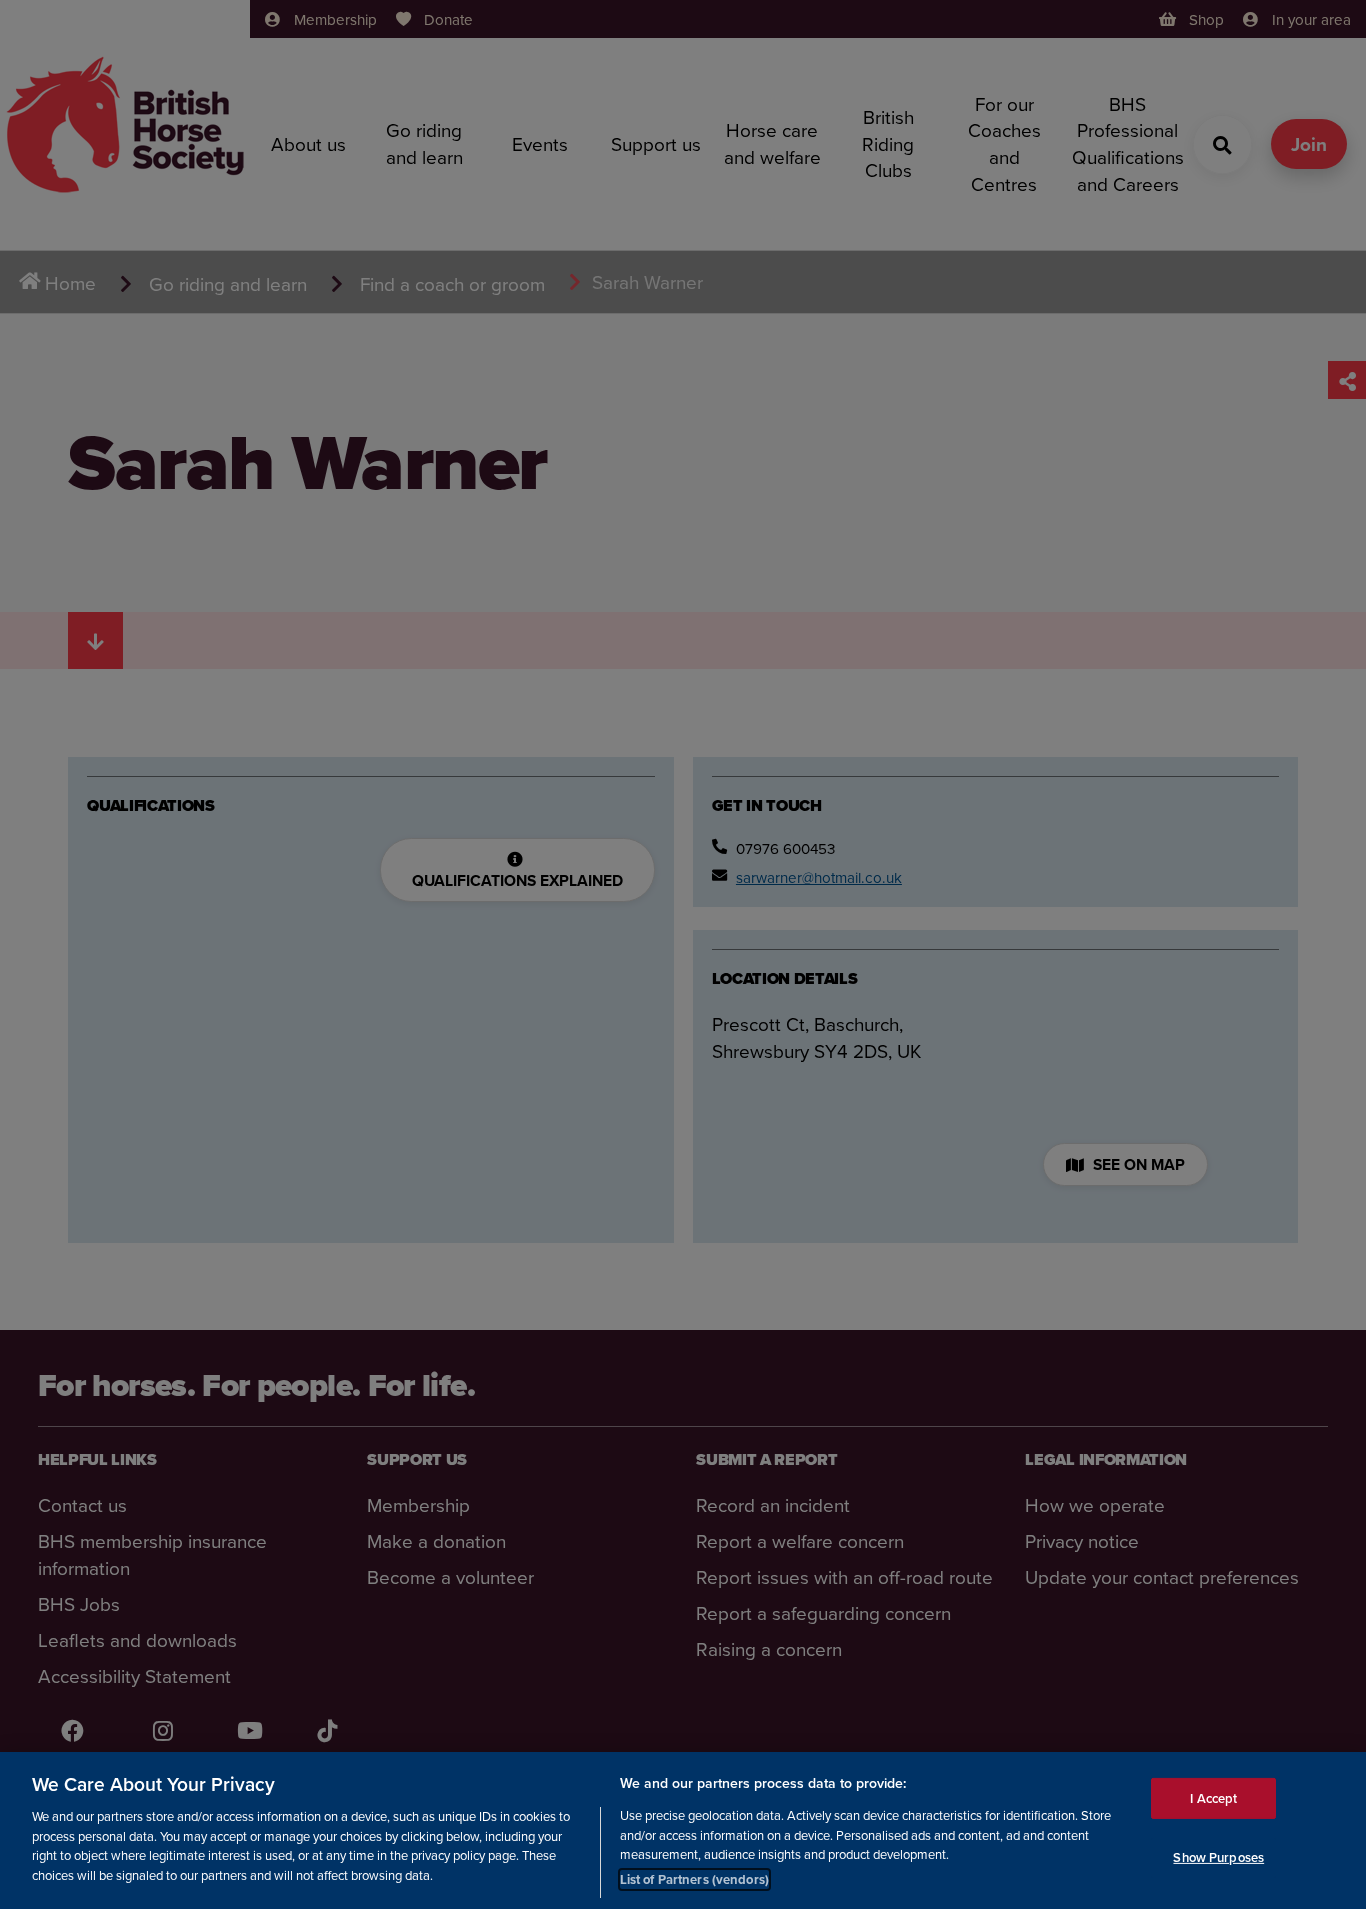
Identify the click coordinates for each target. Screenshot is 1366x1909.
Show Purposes (1218, 1857)
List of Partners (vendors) (694, 1878)
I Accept (1213, 1797)
